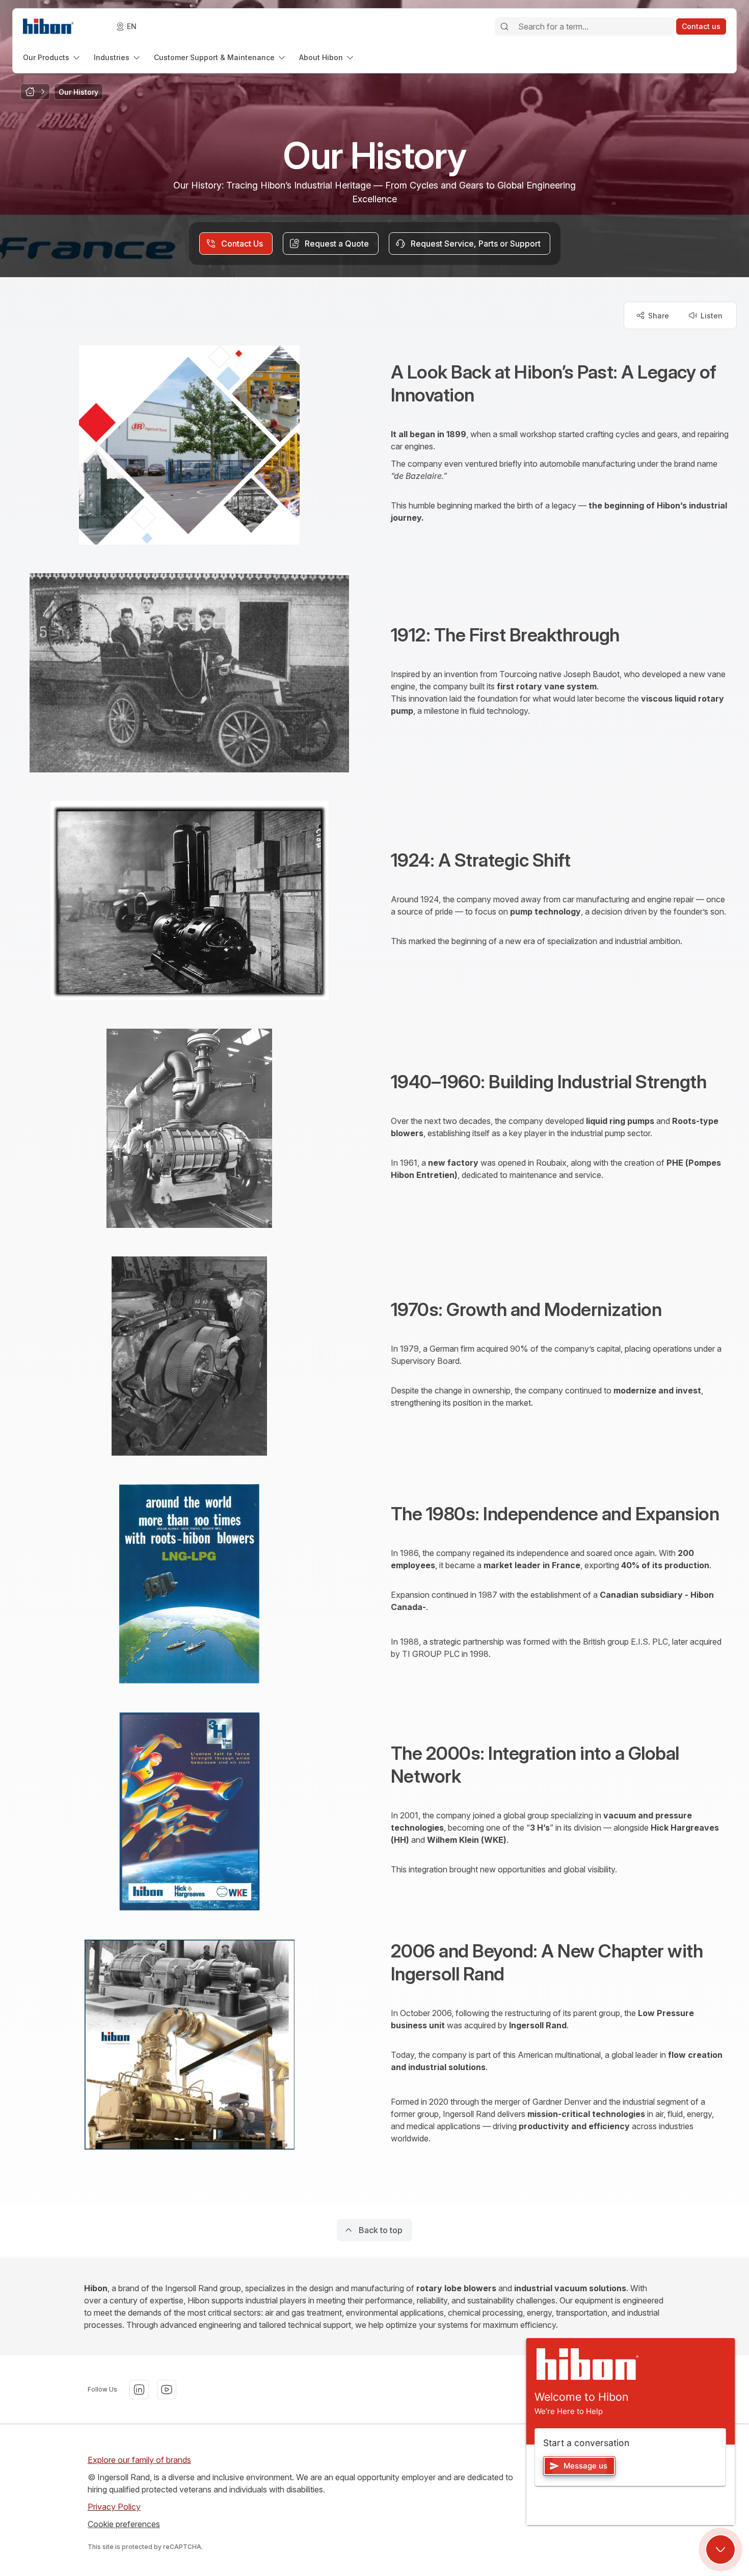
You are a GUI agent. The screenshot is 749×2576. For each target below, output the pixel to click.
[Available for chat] (720, 2550)
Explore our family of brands (139, 2460)
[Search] (504, 26)
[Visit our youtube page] (167, 2390)
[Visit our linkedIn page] (139, 2390)
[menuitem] (52, 57)
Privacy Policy (114, 2507)
